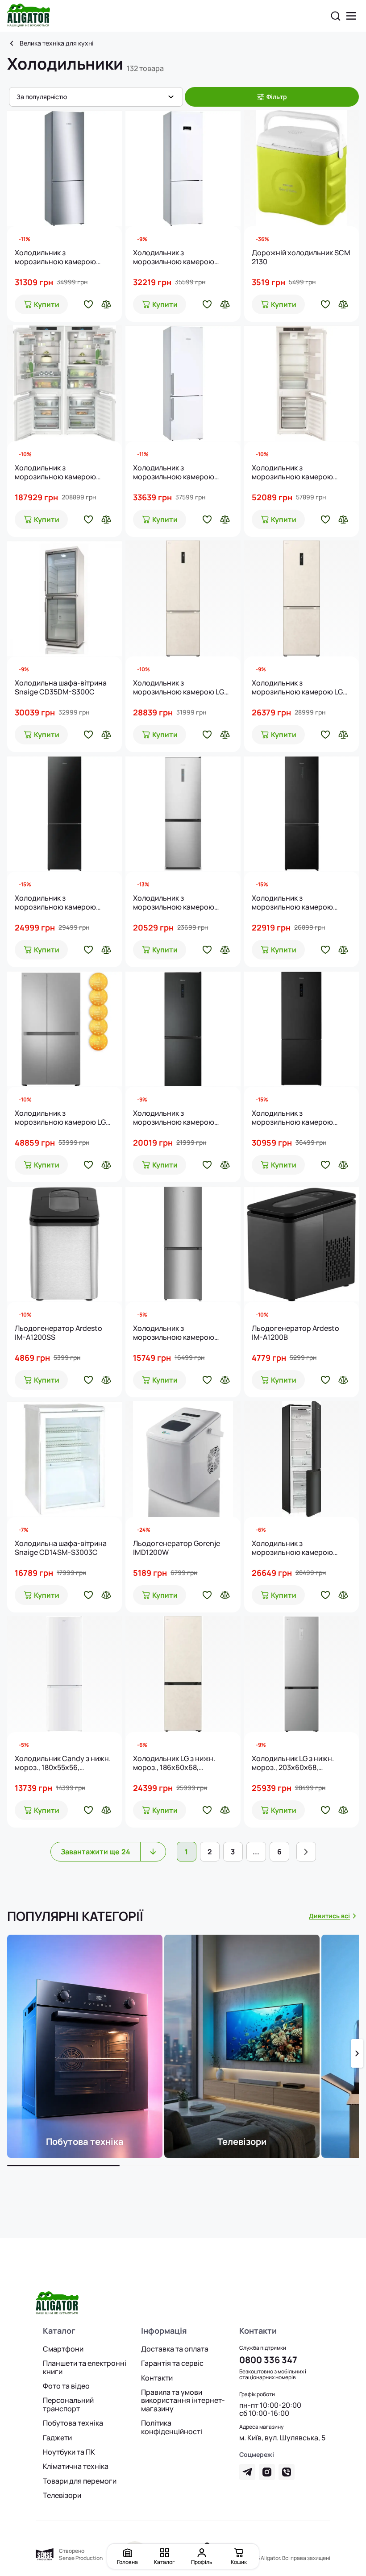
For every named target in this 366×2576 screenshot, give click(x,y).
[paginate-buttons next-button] (306, 1852)
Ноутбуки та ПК (69, 2452)
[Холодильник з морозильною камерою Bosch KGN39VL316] (64, 168)
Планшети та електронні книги (85, 2367)
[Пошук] (336, 16)
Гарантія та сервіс (172, 2363)
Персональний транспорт (68, 2404)
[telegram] (247, 2472)
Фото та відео (66, 2386)
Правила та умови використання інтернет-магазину (183, 2400)
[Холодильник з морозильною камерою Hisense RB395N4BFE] (183, 1029)
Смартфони (63, 2349)
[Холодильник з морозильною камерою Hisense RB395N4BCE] (183, 814)
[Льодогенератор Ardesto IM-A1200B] (302, 1244)
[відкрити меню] (351, 16)
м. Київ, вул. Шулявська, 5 (282, 2438)
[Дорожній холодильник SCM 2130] (302, 168)
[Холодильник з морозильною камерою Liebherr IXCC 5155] (64, 383)
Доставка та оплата (175, 2349)
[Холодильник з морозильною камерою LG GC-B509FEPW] (183, 598)
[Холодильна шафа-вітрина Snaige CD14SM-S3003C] (64, 1459)
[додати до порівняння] (106, 304)
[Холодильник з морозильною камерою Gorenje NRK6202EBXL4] (302, 1459)
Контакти (157, 2378)
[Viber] (287, 2472)
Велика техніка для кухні (56, 43)
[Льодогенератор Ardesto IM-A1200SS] (64, 1244)
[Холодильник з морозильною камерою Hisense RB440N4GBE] (64, 814)
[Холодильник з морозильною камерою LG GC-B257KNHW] (64, 1029)
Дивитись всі (329, 1916)
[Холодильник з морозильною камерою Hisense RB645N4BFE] (302, 1029)
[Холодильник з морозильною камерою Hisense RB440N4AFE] (302, 814)
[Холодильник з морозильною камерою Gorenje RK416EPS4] (183, 1244)
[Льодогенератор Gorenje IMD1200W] (183, 1459)
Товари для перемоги (80, 2481)
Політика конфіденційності (172, 2427)
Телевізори (62, 2495)
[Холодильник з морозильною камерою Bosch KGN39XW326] (183, 168)
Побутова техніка (73, 2423)
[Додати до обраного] (88, 304)
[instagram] (267, 2472)
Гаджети (57, 2438)
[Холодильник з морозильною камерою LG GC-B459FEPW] (302, 598)
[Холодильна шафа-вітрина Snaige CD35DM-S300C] (64, 598)
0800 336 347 (268, 2360)
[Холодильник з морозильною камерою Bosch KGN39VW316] (183, 383)
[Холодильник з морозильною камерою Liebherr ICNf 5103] (302, 383)
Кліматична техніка (76, 2466)
